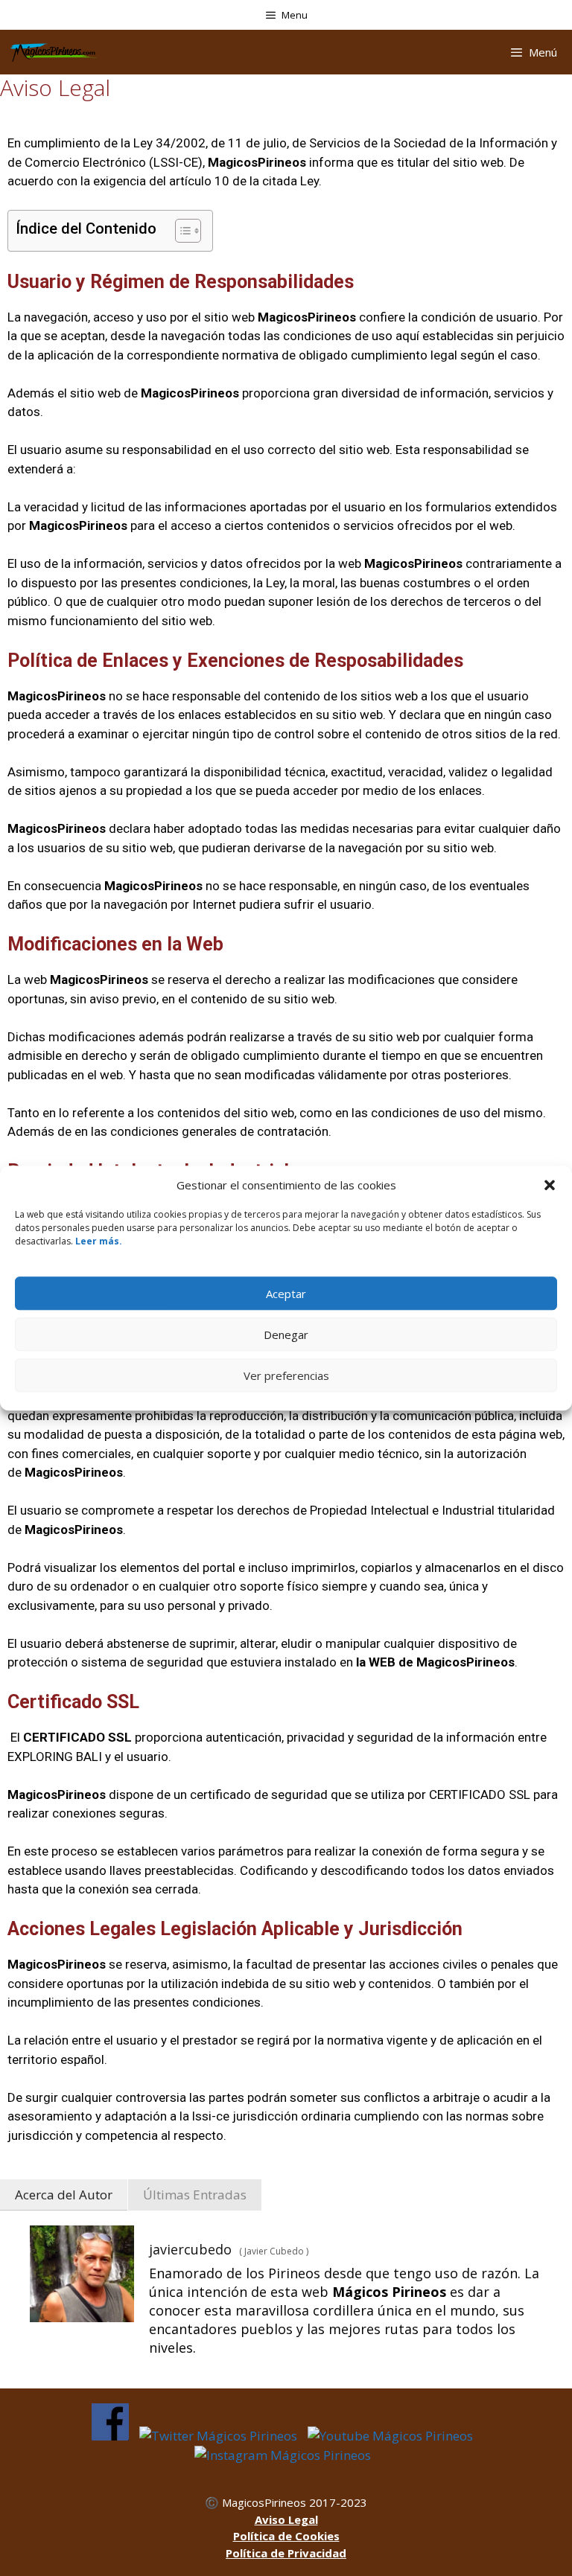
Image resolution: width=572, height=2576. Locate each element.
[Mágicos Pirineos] (54, 52)
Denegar (286, 1335)
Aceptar (286, 1294)
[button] (550, 1185)
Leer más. (99, 1241)
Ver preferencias (286, 1375)
